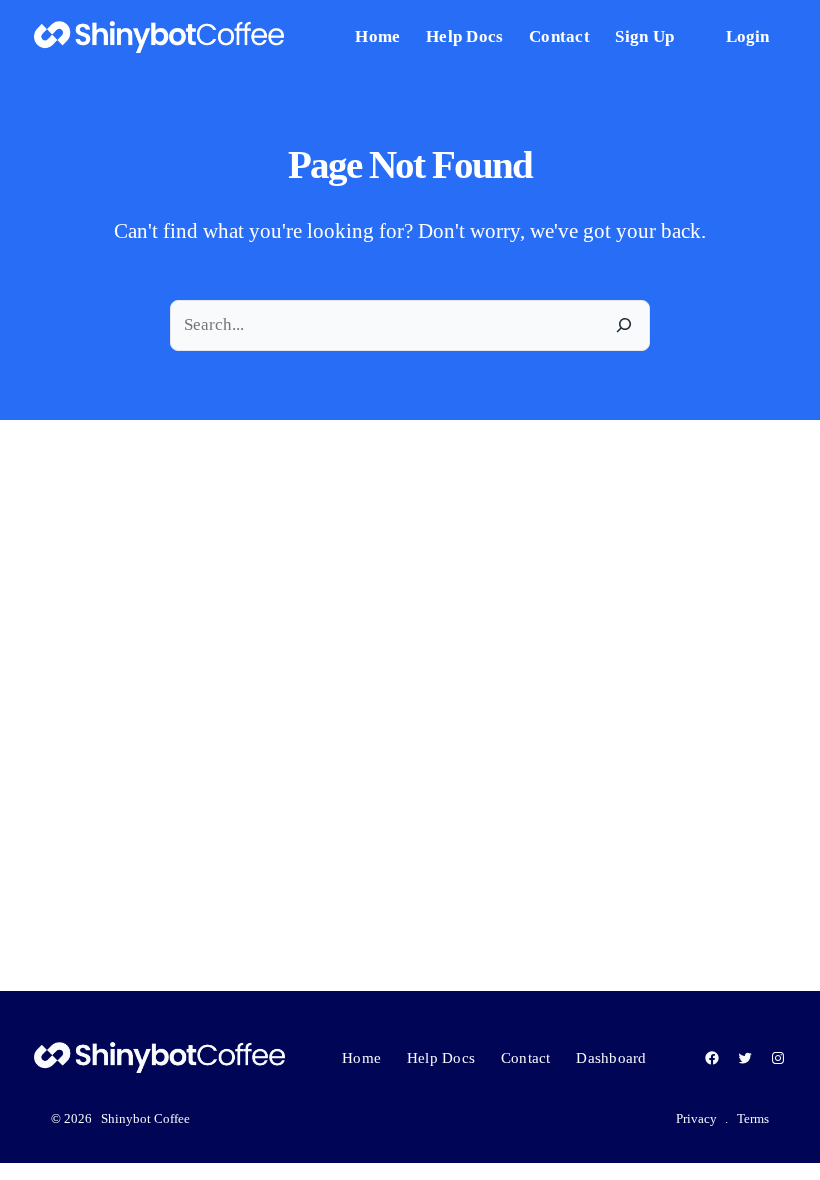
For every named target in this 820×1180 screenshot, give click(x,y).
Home (361, 1058)
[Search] (624, 325)
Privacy (696, 1118)
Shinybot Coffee (145, 1118)
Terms (753, 1118)
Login (747, 36)
